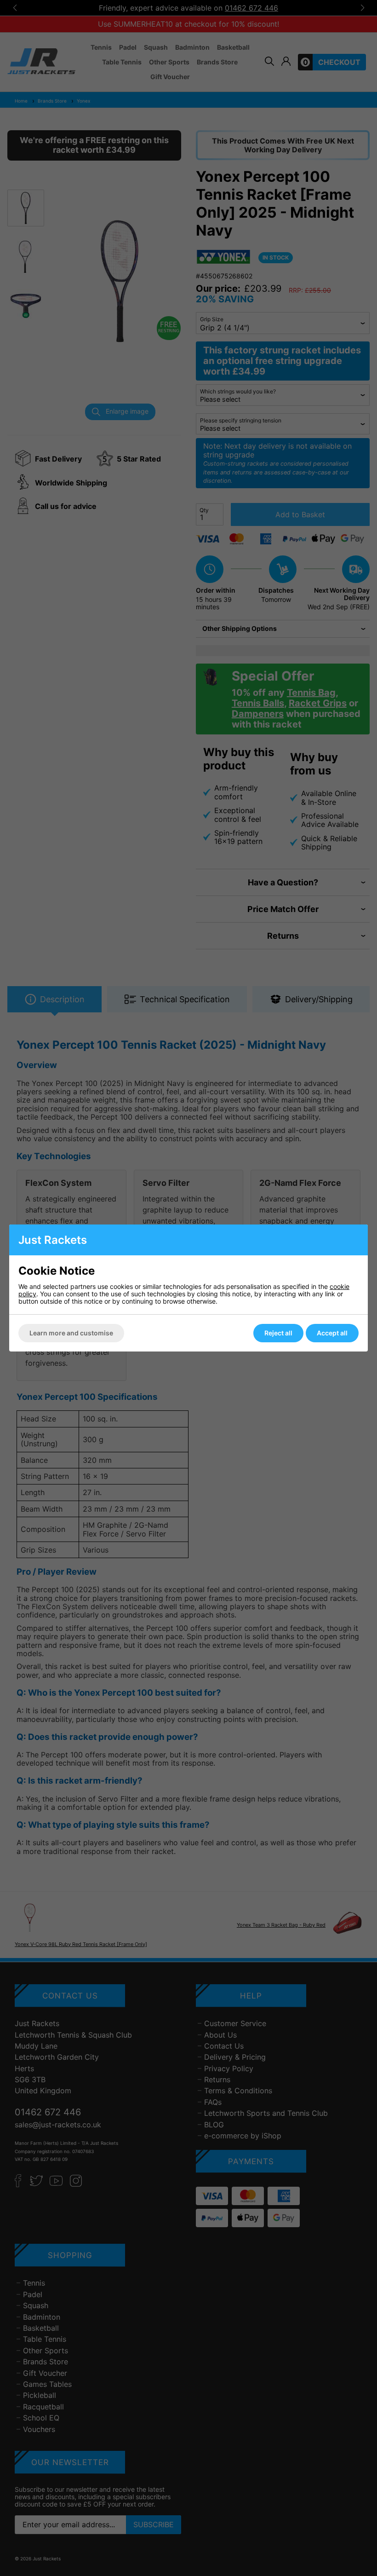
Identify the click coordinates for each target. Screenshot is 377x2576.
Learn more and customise (71, 1333)
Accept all (332, 1333)
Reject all (278, 1333)
